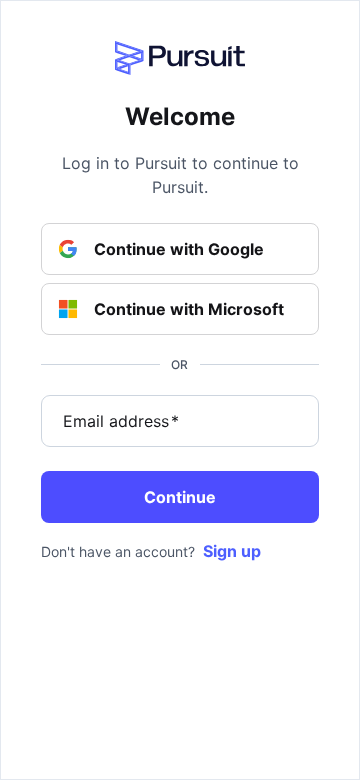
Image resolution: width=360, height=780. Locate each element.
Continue (180, 497)
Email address (121, 421)
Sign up (232, 551)
